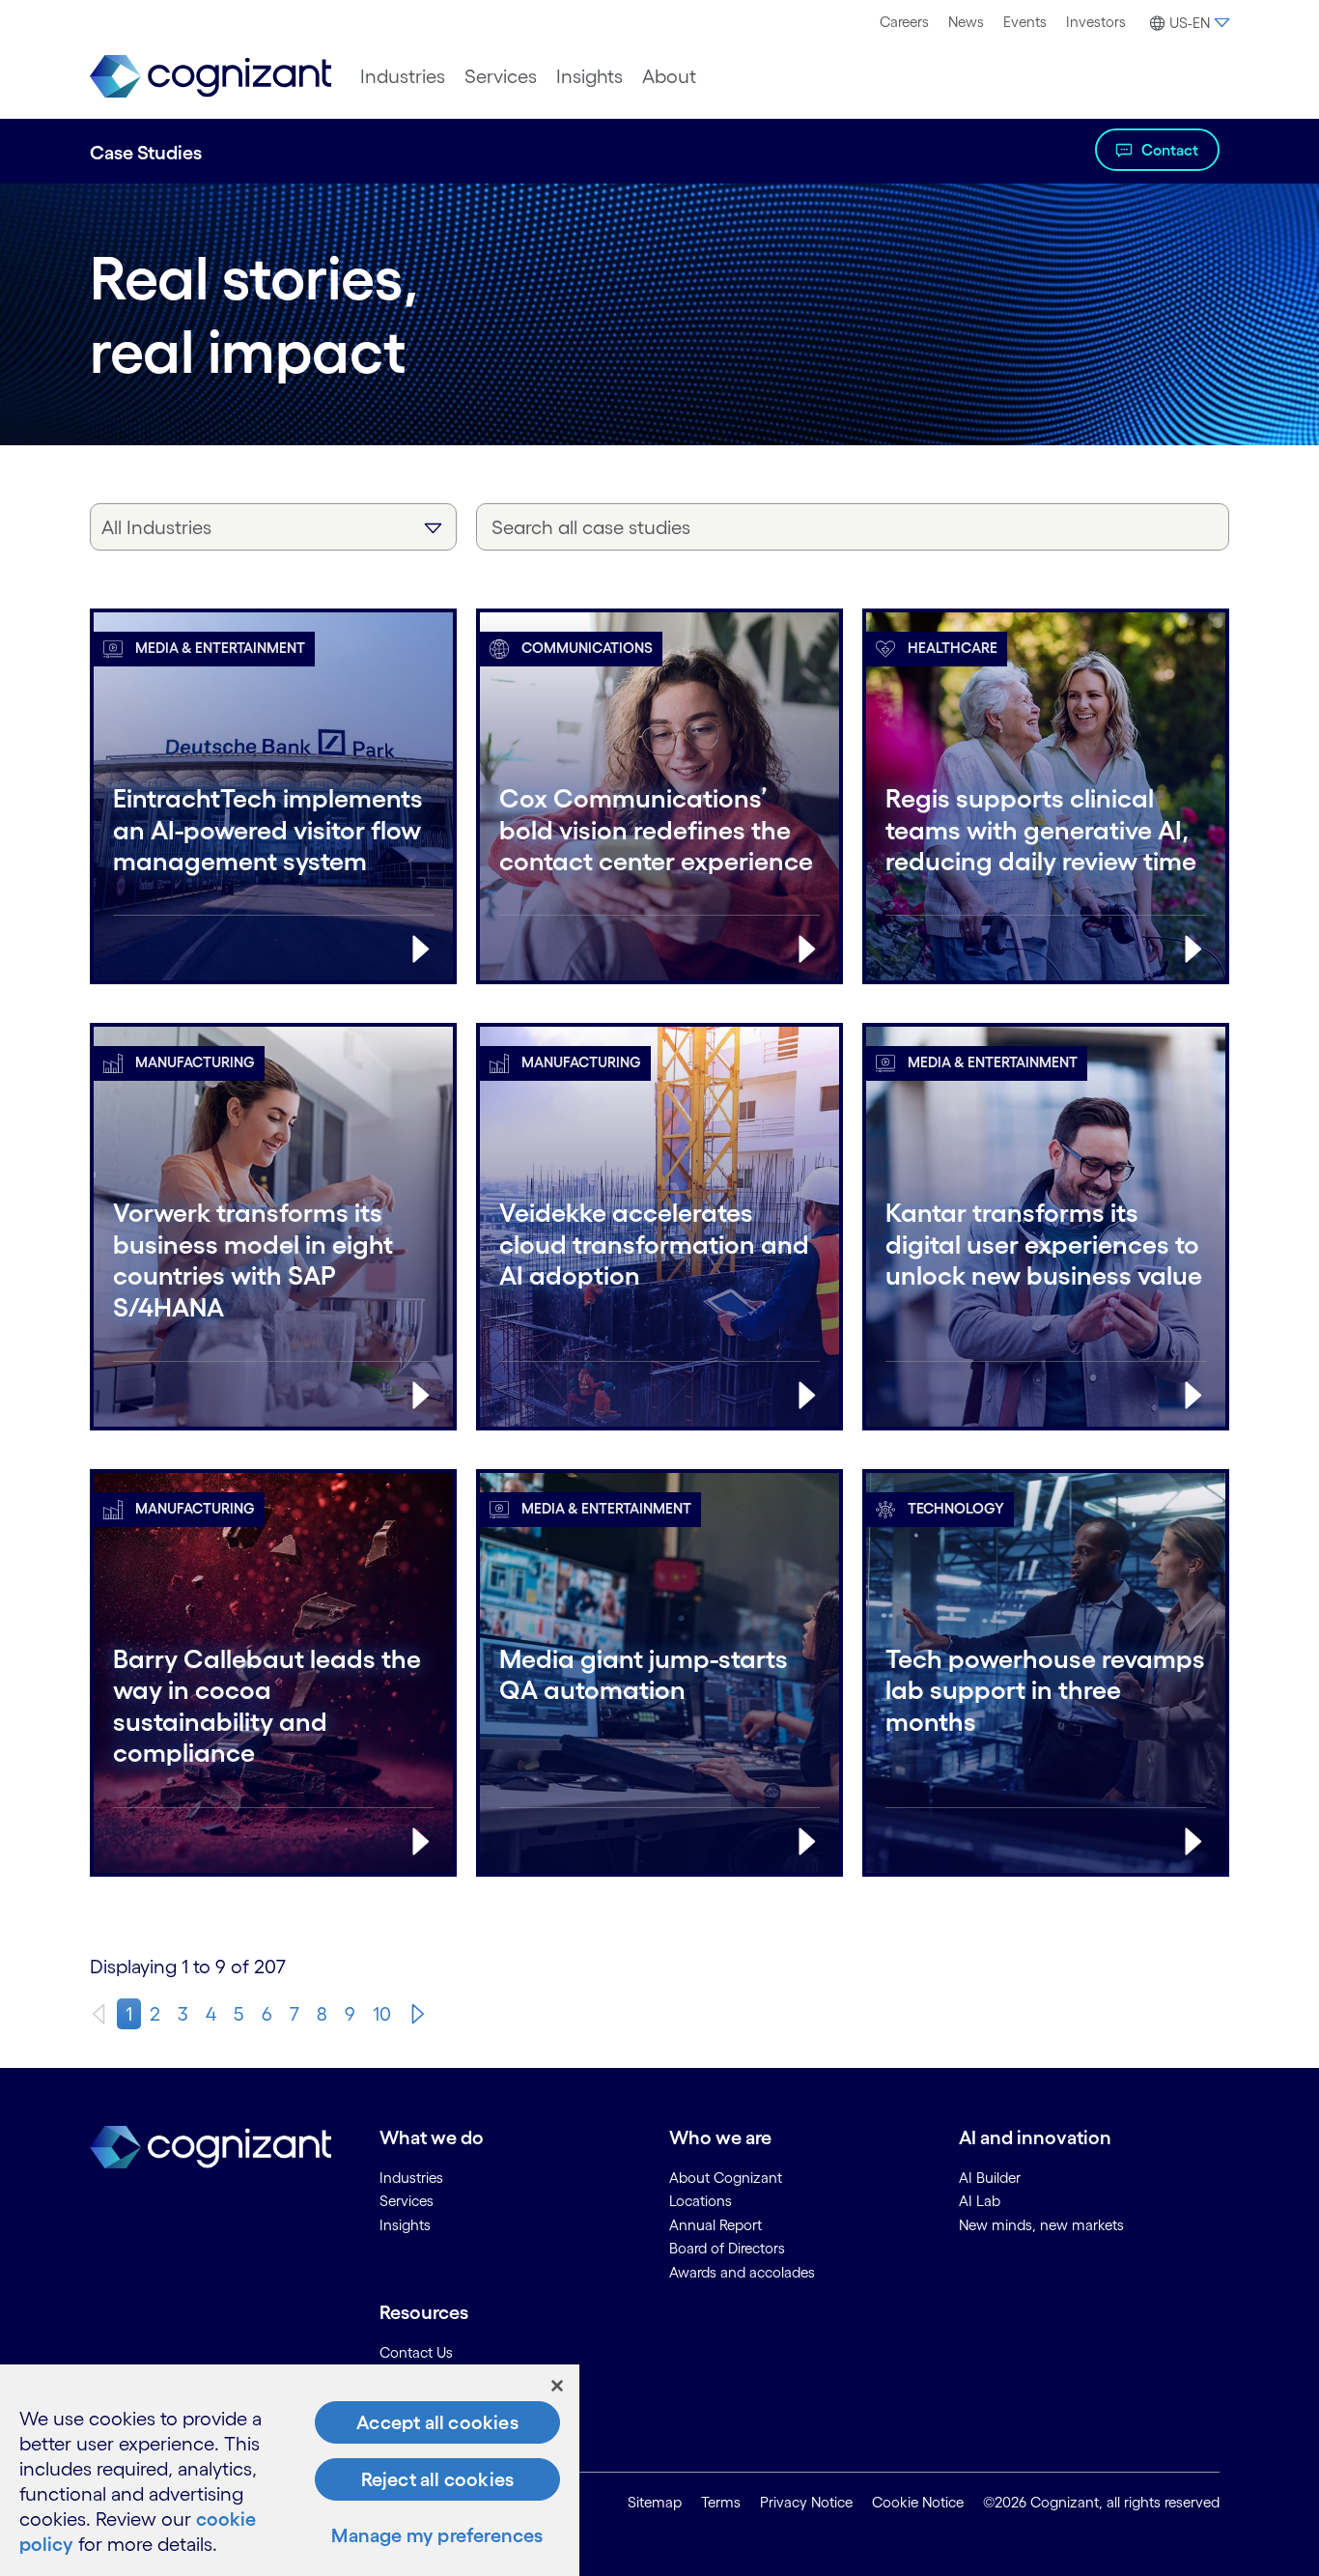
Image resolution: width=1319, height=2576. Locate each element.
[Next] (418, 2014)
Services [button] (501, 76)
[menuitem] (904, 22)
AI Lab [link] (980, 2201)
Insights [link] (405, 2225)
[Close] (557, 2386)
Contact (1170, 150)
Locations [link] (701, 2201)
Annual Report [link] (716, 2225)
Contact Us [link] (416, 2352)
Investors (1096, 22)
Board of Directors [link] (727, 2248)
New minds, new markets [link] (1041, 2225)
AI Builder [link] (990, 2178)
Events (1025, 22)
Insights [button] (589, 76)
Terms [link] (721, 2502)
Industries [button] (403, 76)
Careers (904, 22)
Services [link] (407, 2201)
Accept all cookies (437, 2422)
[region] (290, 2470)
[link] (210, 77)
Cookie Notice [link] (918, 2502)
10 (382, 2014)
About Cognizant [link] (726, 2178)
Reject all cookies (438, 2479)
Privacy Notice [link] (806, 2502)
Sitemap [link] (655, 2502)
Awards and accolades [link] (742, 2272)
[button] (1187, 23)
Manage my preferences (437, 2535)
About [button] (669, 76)
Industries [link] (411, 2178)
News (966, 22)
